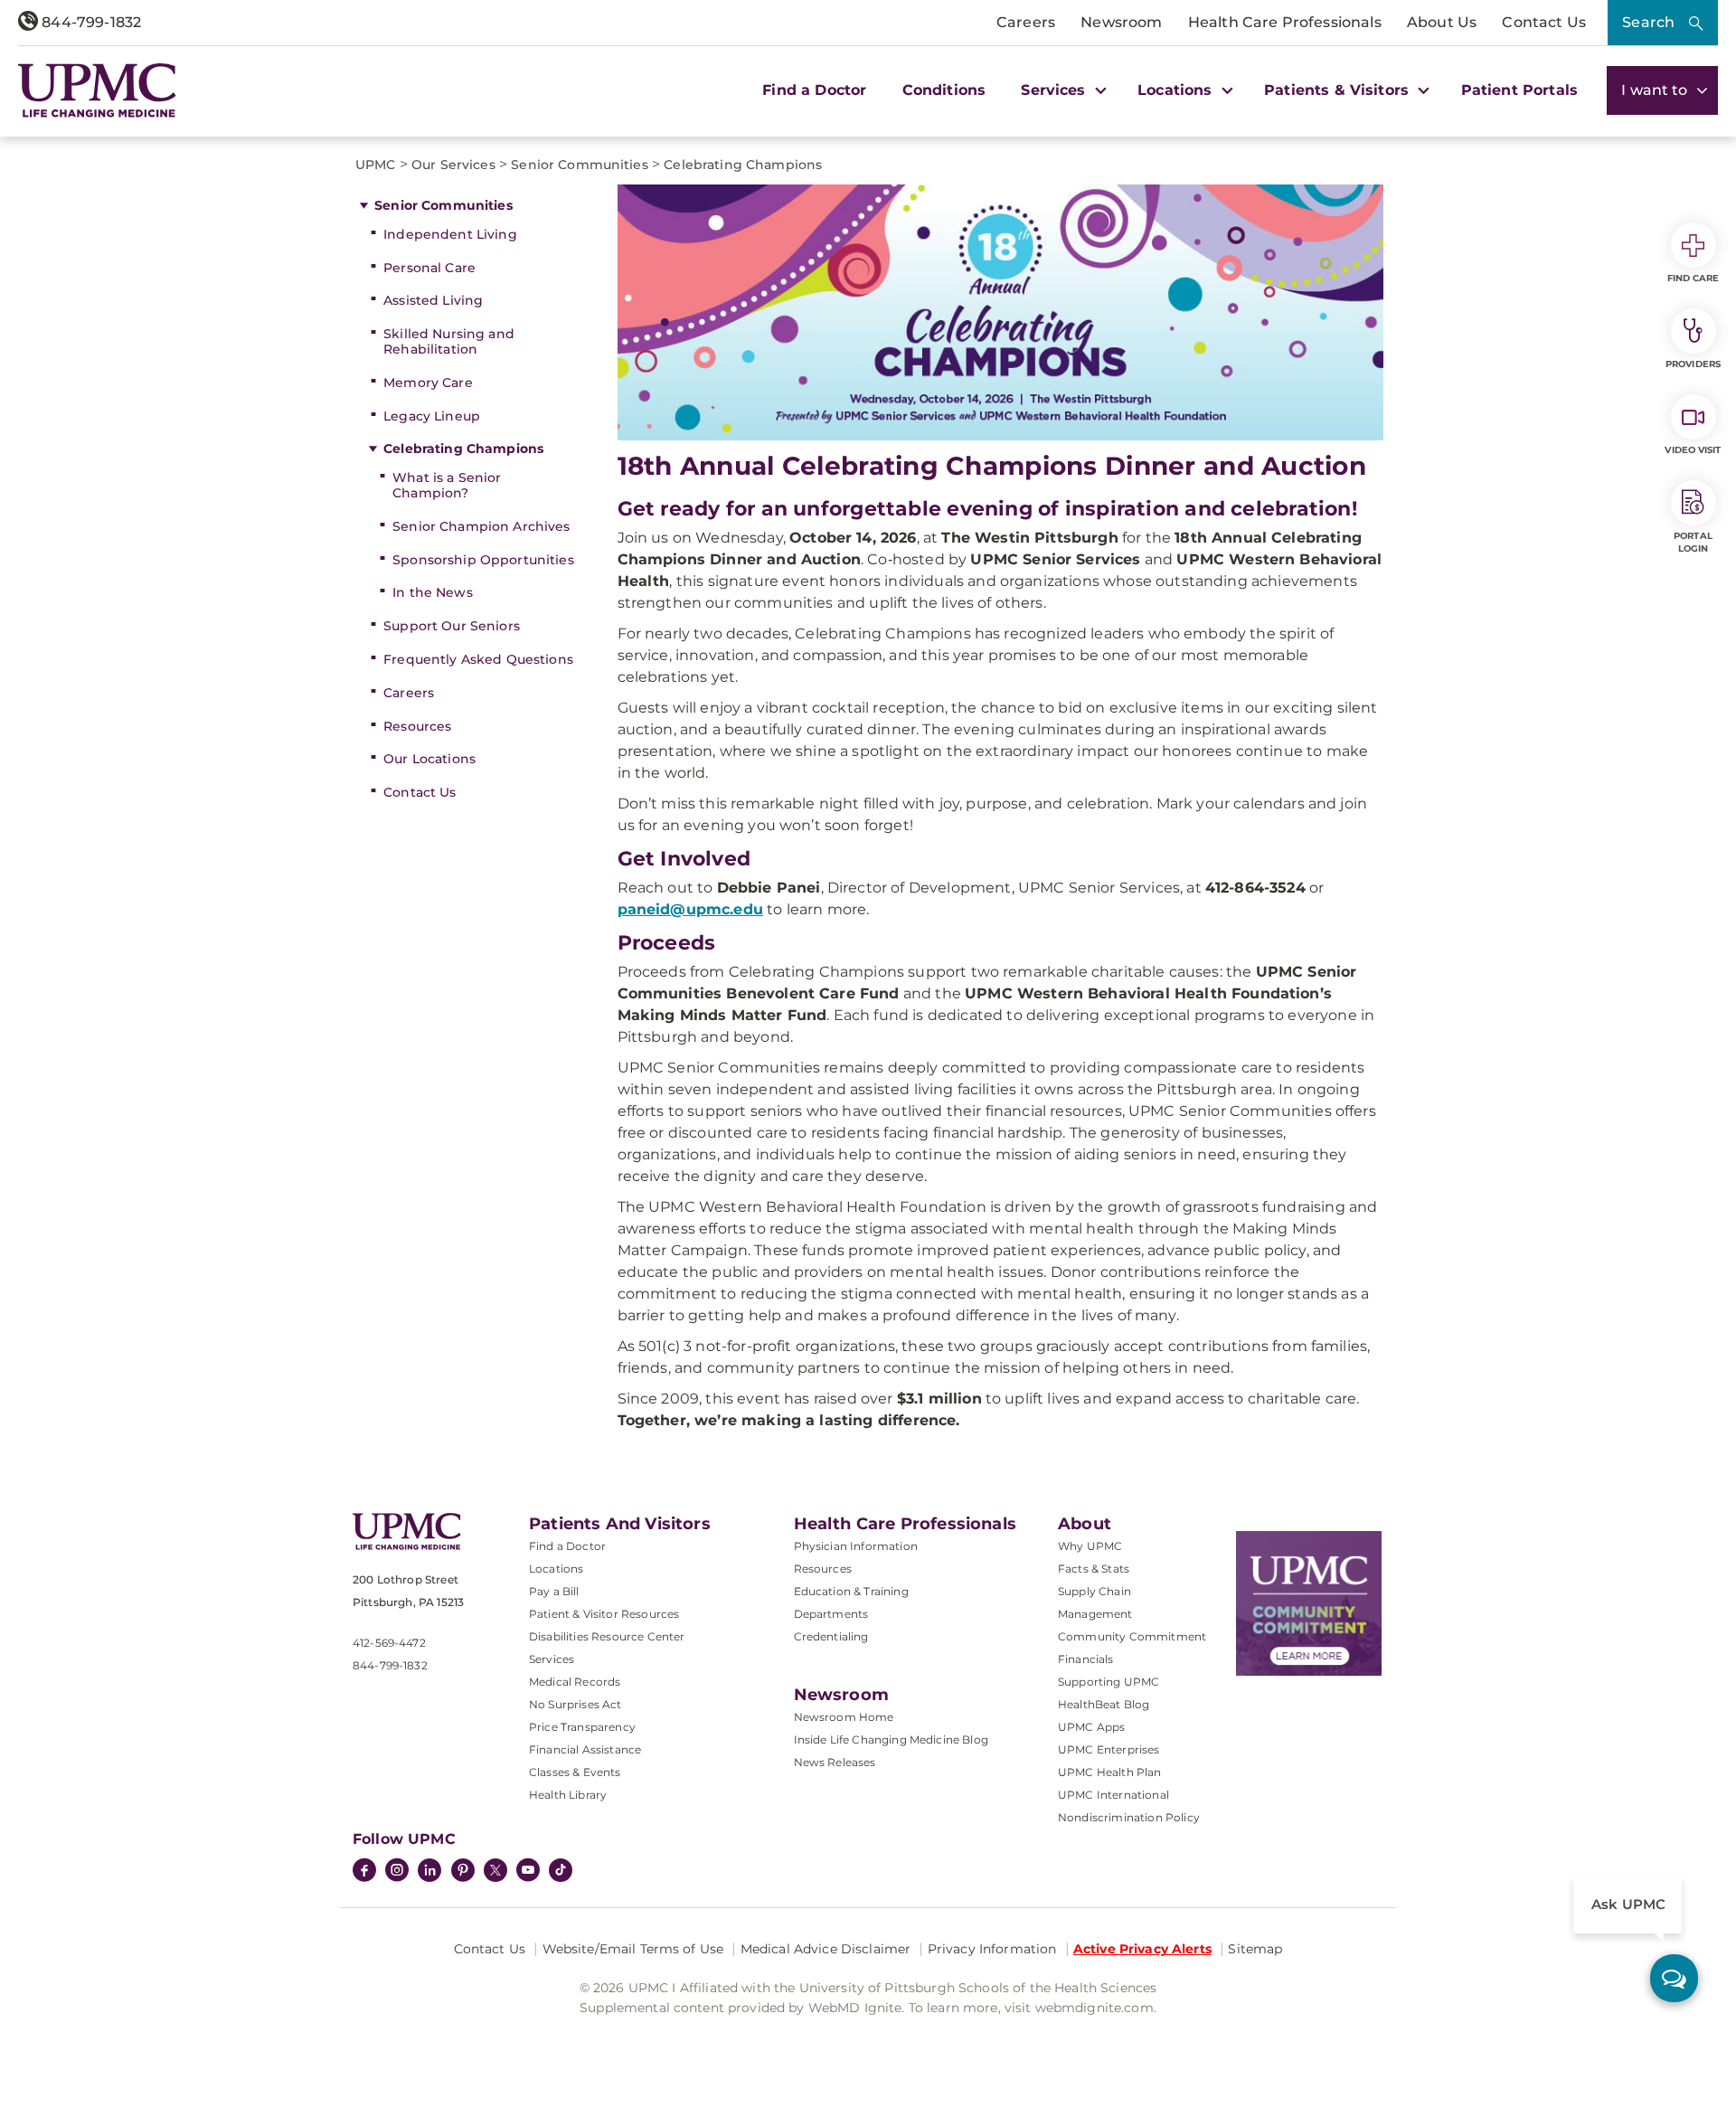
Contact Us (1544, 22)
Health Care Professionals (1285, 22)
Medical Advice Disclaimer (826, 1949)
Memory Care (428, 383)
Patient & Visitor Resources (604, 1614)
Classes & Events (575, 1772)
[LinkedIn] (429, 1872)
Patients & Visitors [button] (1339, 90)
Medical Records (575, 1682)
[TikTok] (561, 1870)
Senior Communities (443, 205)
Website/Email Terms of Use (633, 1949)
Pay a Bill (554, 1591)
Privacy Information (992, 1949)
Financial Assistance (585, 1749)
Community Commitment (1132, 1636)
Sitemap (1255, 1949)
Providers (1693, 364)
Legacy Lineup (432, 416)
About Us (1442, 22)
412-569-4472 (389, 1643)
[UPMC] (97, 90)
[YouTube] (528, 1872)
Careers (1026, 22)
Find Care (1694, 278)
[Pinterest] (463, 1872)
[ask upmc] (1674, 1978)
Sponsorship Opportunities (483, 560)
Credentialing (831, 1636)
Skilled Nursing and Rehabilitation (449, 341)
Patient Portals (1519, 90)
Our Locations (429, 759)
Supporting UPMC (1109, 1682)
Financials (1086, 1659)
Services (552, 1659)
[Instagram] (397, 1872)
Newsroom (1121, 22)
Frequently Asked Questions (478, 659)
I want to (1656, 90)
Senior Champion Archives (481, 526)
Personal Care (429, 268)
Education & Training (851, 1591)
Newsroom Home (844, 1717)
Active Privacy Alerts (1142, 1949)
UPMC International (1113, 1795)
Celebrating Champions (463, 449)
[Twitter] (495, 1870)
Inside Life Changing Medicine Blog (891, 1739)
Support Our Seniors (452, 626)
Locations (556, 1569)
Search (1648, 22)
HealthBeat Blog (1104, 1704)
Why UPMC (1090, 1546)
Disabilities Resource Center (607, 1636)
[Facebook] (364, 1872)
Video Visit (1693, 450)
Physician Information (856, 1546)
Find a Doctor (814, 90)
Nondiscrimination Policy (1129, 1817)
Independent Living (450, 234)
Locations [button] (1177, 90)
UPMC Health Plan (1110, 1772)
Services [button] (1055, 90)
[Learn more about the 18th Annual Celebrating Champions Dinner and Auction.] (1001, 312)
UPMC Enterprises (1109, 1749)
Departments (831, 1614)
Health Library (568, 1795)
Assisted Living (433, 300)
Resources (417, 726)
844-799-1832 (90, 22)
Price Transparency (582, 1727)
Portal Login (1693, 542)
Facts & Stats (1094, 1569)
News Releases (835, 1762)
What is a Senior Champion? (447, 485)
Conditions (944, 90)
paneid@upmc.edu (690, 909)
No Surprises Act (576, 1704)
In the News (433, 592)
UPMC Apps (1091, 1727)
